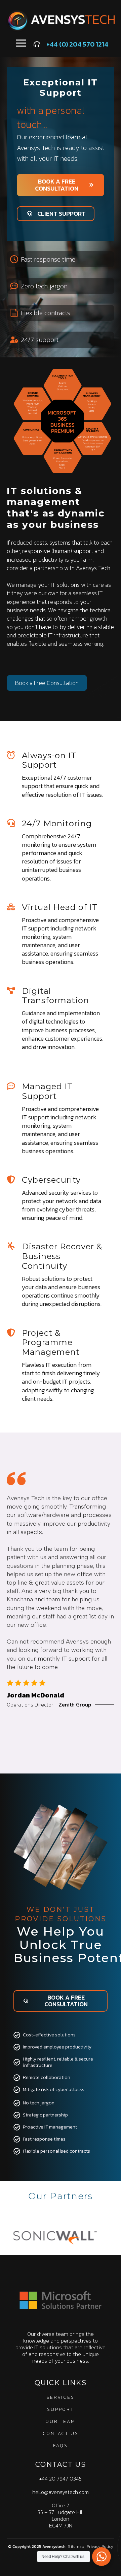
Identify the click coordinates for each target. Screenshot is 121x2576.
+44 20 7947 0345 (61, 2479)
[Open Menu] (21, 43)
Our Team (60, 2421)
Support (61, 2409)
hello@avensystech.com (61, 2492)
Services (60, 2397)
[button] (48, 1756)
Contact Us (61, 2433)
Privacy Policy (100, 2547)
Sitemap (76, 2547)
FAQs (60, 2446)
